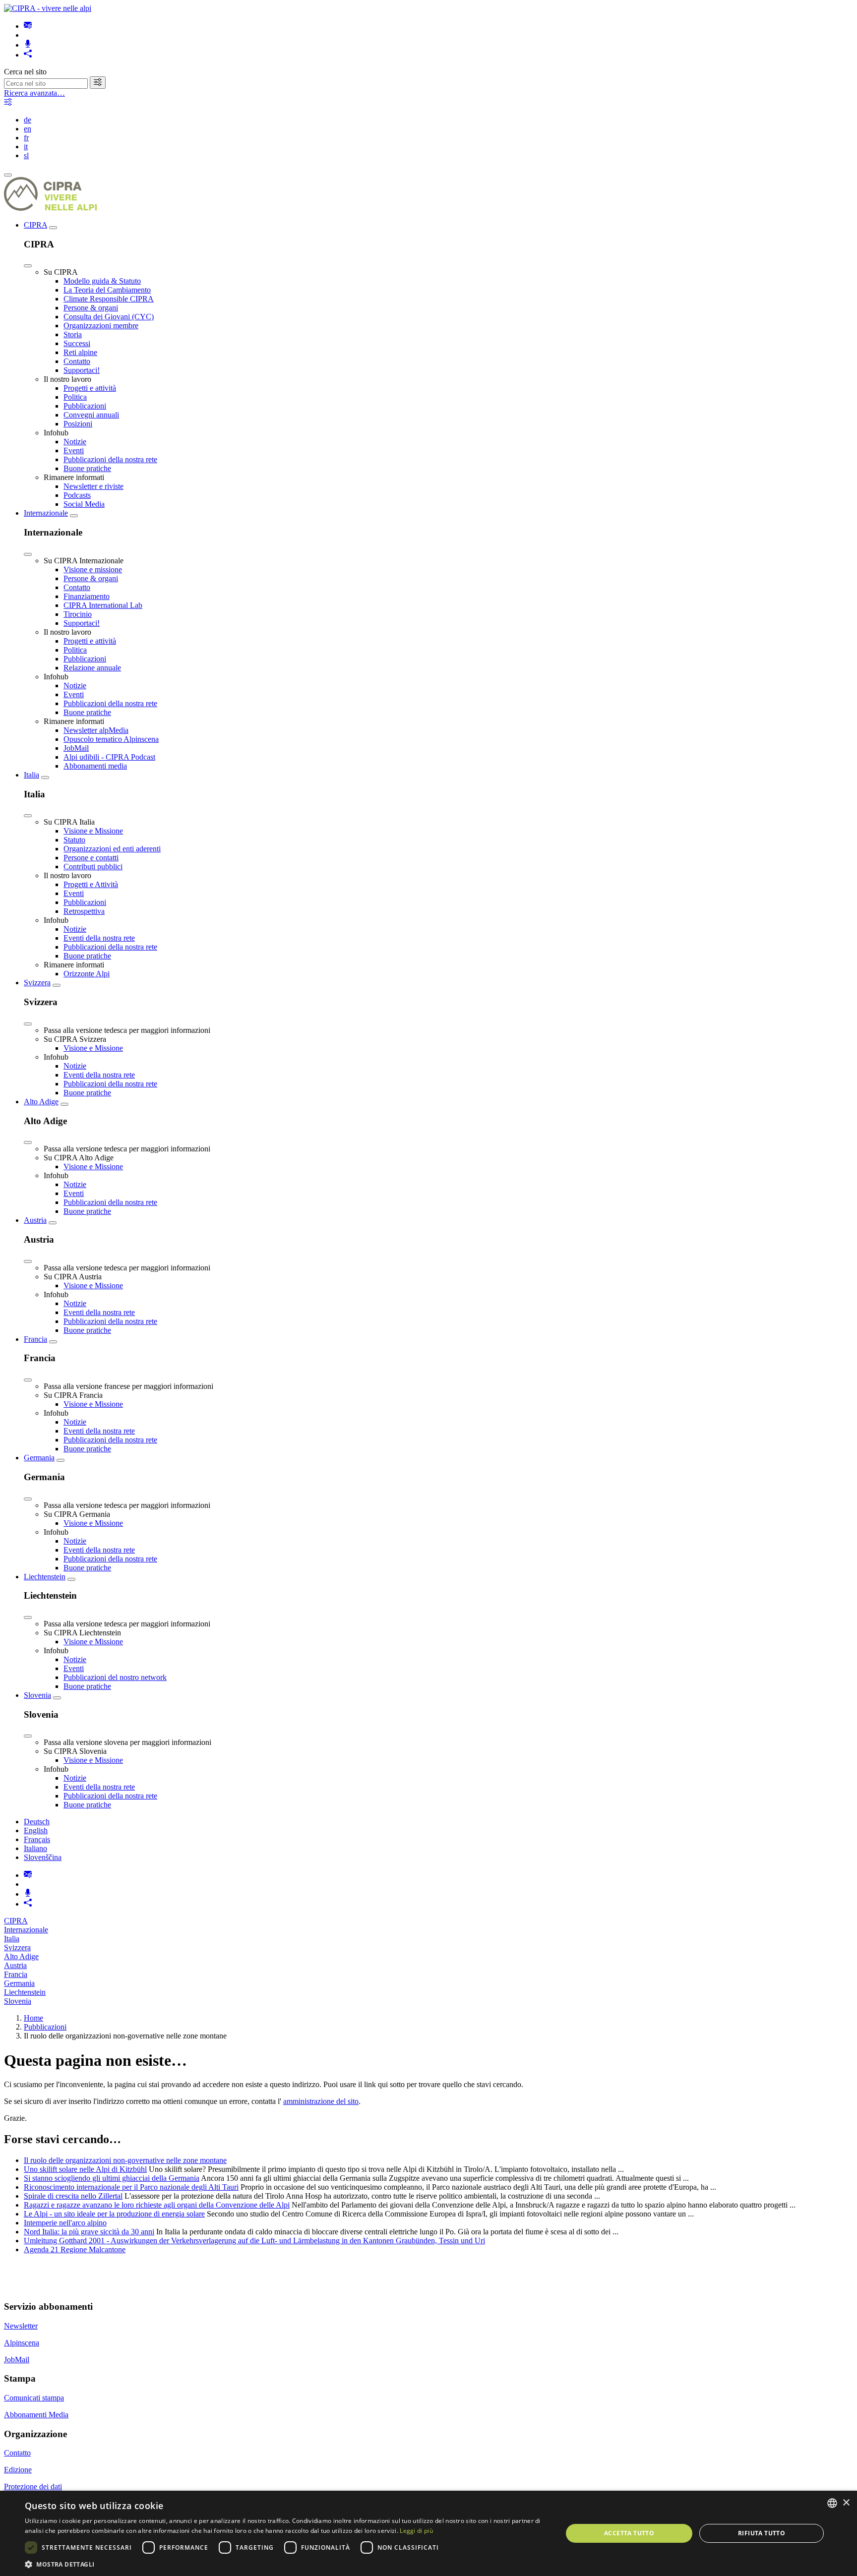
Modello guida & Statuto (102, 281)
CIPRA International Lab (103, 605)
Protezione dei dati (33, 2486)
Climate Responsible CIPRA (109, 299)
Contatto (77, 361)
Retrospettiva (84, 911)
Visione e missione (93, 569)
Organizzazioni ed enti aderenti (112, 849)
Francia (35, 1339)
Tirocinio (78, 614)
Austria (35, 1220)
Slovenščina (43, 1857)
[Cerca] (98, 83)
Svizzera (37, 983)
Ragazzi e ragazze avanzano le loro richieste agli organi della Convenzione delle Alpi (157, 2205)
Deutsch (37, 1822)
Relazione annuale (92, 668)
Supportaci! (82, 370)
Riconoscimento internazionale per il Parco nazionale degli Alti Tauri (131, 2187)
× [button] (846, 2503)
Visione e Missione (93, 831)
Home (33, 2018)
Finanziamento (87, 596)
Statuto (74, 840)
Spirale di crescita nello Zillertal (73, 2196)
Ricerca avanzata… (34, 93)
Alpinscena (22, 2343)
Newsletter (21, 2326)
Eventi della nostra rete (99, 938)
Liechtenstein (45, 1577)
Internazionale (46, 513)
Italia (31, 775)
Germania (39, 1458)
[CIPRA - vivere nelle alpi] (48, 8)
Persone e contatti (91, 858)
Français (37, 1839)
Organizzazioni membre (101, 326)
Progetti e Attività (91, 884)
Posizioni (78, 424)
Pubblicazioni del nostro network (115, 1677)
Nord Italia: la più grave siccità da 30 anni (89, 2232)
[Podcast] (28, 45)
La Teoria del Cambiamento (107, 290)
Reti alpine (80, 352)
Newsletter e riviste (93, 486)
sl (26, 155)
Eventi (74, 450)
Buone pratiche (87, 468)
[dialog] (428, 2533)
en (28, 129)
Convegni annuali (91, 415)
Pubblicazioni (85, 406)
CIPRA (35, 225)
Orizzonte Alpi (87, 974)
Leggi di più (416, 2531)
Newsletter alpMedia (96, 730)
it (26, 147)
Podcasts (77, 495)
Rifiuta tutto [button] (762, 2533)
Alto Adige (41, 1102)
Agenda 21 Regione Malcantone (75, 2249)
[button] (286, 2564)
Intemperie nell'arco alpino (65, 2223)
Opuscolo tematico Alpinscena (111, 739)
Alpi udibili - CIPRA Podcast (109, 757)
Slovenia (37, 1695)
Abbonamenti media (95, 766)
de (28, 120)
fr (26, 138)
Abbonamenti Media (36, 2415)
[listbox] (832, 2503)
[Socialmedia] (28, 55)
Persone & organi (91, 308)
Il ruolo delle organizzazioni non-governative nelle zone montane (125, 2160)
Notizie (75, 442)
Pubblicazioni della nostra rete (110, 459)
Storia (73, 334)
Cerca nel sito (25, 72)
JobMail (76, 748)
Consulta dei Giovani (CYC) (109, 317)
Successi (77, 343)
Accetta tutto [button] (629, 2533)
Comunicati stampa (34, 2398)
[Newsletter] (28, 26)
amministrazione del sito (321, 2101)
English (36, 1830)
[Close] (28, 266)
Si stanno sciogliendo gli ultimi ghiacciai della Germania (112, 2178)
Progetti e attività (90, 388)
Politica (75, 397)
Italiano (35, 1848)
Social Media (84, 504)
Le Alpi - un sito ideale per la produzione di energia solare (114, 2214)
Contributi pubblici (93, 867)
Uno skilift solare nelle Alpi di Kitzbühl (85, 2169)
